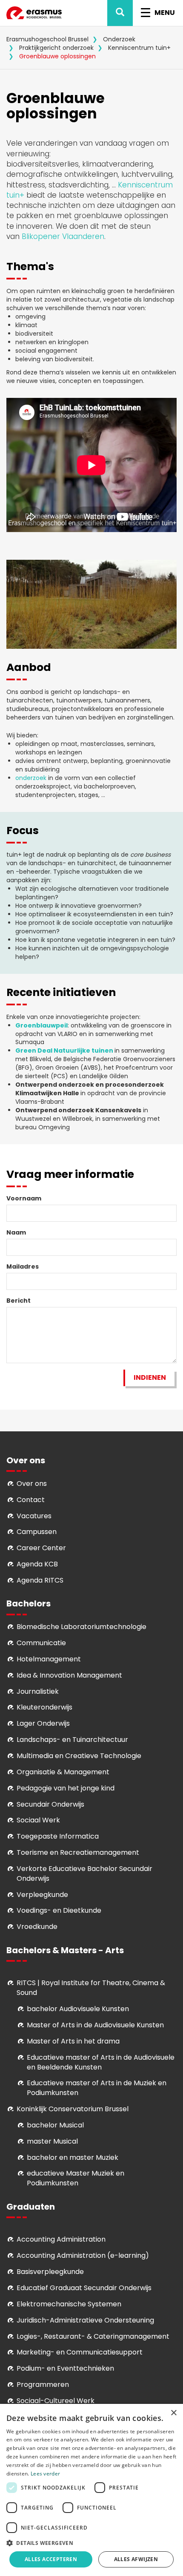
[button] (91, 2543)
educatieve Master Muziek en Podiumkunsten (76, 2178)
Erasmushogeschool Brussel (47, 39)
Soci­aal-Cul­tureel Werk (56, 2401)
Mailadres (23, 1266)
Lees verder (45, 2474)
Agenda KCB (37, 1564)
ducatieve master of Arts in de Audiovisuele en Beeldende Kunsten (101, 2062)
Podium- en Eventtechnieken (65, 2368)
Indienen (150, 1377)
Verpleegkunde (42, 1895)
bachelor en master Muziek (73, 2157)
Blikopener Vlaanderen (63, 236)
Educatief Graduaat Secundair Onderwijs (84, 2288)
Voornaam (24, 1198)
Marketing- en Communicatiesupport (80, 2352)
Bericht (19, 1301)
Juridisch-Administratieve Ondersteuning (85, 2320)
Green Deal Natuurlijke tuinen (64, 1051)
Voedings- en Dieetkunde (59, 1910)
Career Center (41, 1548)
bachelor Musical (55, 2125)
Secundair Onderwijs (50, 1804)
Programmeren (43, 2385)
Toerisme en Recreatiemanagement (78, 1852)
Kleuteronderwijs (44, 1707)
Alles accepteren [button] (51, 2559)
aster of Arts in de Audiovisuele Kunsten (98, 2025)
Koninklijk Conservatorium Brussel (73, 2109)
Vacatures (34, 1516)
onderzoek (31, 778)
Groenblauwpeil (41, 1025)
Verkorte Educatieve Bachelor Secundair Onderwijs (84, 1874)
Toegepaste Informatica (58, 1836)
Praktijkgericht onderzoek (56, 48)
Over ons (32, 1484)
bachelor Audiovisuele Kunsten (78, 2009)
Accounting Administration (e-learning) (83, 2255)
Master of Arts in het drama (73, 2041)
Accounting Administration (61, 2239)
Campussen (37, 1532)
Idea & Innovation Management (69, 1675)
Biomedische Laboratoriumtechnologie (81, 1627)
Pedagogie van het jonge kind (66, 1788)
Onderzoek (119, 39)
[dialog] (91, 2490)
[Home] (34, 13)
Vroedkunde (37, 1927)
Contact (31, 1500)
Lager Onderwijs (43, 1723)
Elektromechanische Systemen (69, 2304)
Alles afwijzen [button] (136, 2559)
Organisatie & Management (63, 1772)
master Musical (52, 2141)
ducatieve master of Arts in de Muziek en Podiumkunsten (97, 2088)
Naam (16, 1232)
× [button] (173, 2413)
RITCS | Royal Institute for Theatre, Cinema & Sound (91, 1988)
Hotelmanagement (49, 1659)
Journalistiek (38, 1691)
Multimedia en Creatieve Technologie (79, 1756)
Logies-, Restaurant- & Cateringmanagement (93, 2336)
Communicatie (41, 1643)
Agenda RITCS (40, 1580)
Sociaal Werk (38, 1820)
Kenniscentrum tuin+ (139, 48)
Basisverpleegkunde (50, 2272)
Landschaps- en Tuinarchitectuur (72, 1740)
